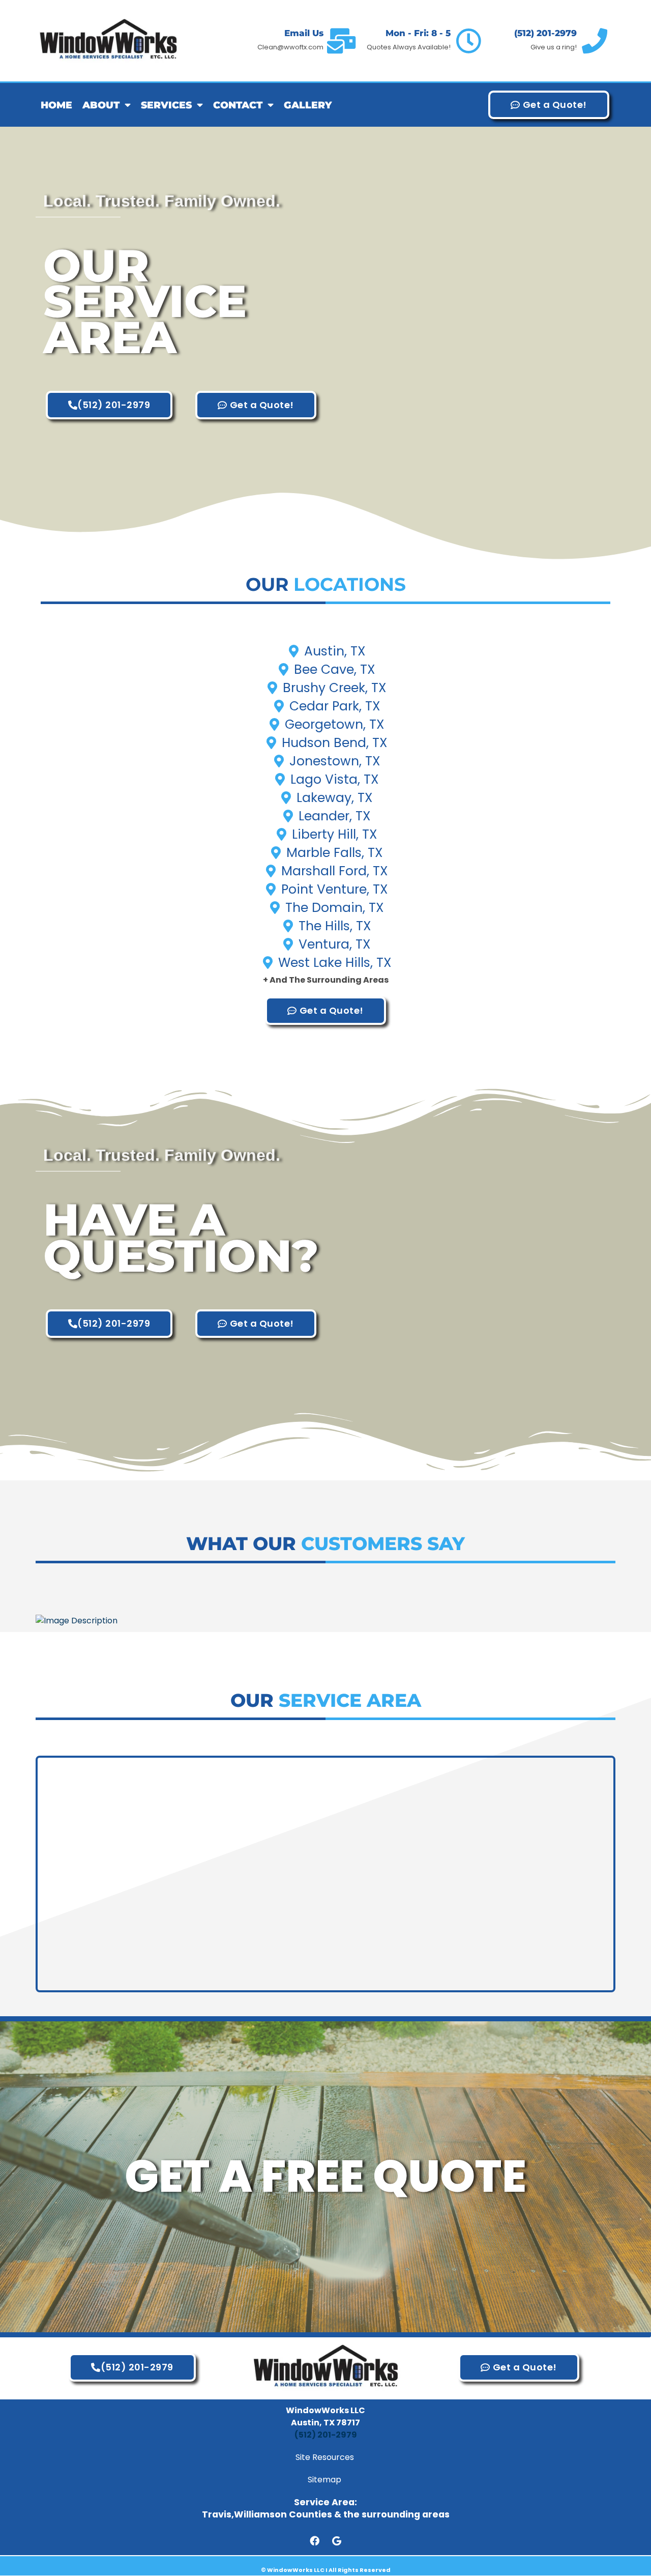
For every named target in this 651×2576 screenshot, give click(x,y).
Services (166, 105)
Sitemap (325, 2480)
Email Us (304, 33)
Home (56, 105)
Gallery (308, 105)
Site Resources (326, 2457)
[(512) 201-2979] (595, 41)
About (101, 105)
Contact (238, 105)
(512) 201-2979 (545, 33)
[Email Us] (341, 41)
